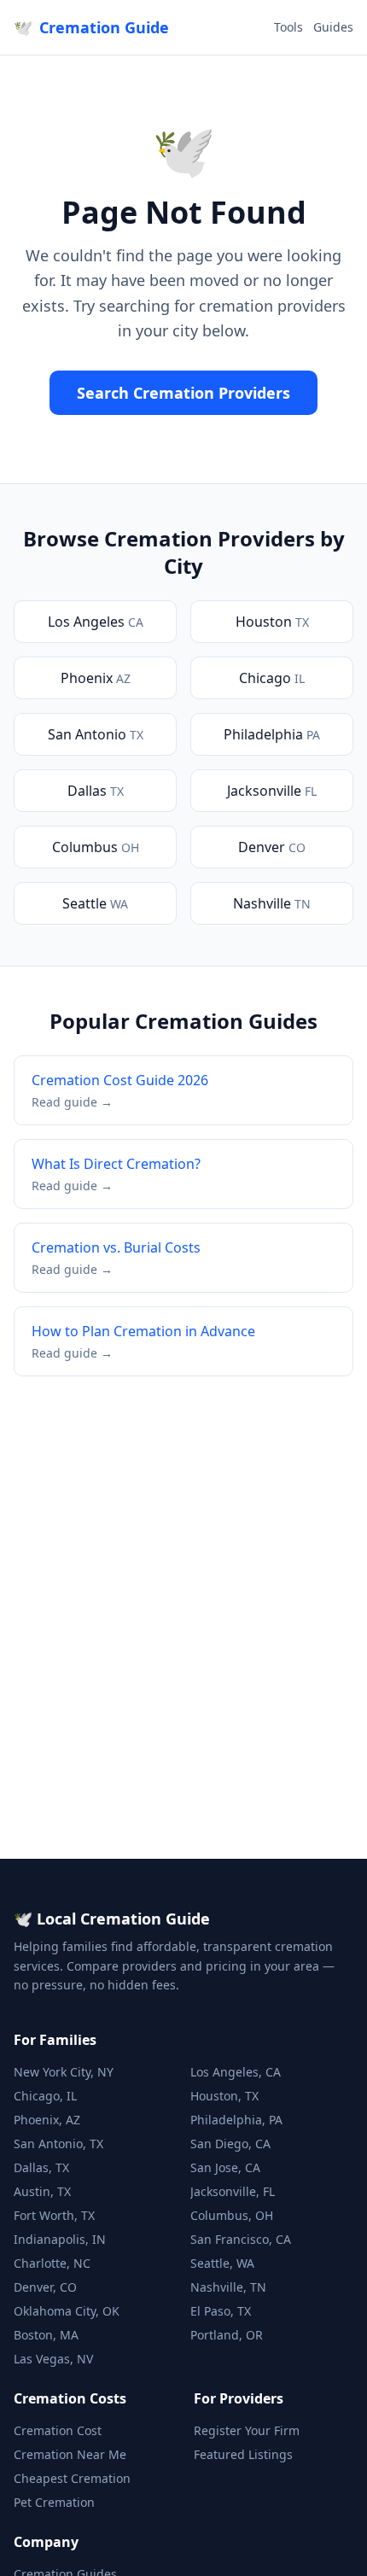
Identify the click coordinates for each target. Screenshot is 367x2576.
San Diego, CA (230, 2144)
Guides (333, 27)
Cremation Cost (58, 2430)
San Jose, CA (225, 2167)
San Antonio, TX (58, 2144)
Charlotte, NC (52, 2263)
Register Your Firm (247, 2430)
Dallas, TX (41, 2167)
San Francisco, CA (241, 2239)
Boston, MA (46, 2335)
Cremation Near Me (70, 2454)
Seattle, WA (222, 2263)
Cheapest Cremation (72, 2478)
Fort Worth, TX (54, 2215)
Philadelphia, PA (236, 2120)
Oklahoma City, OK (67, 2311)
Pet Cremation (54, 2502)
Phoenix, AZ (47, 2120)
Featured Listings (243, 2454)
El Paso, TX (221, 2311)
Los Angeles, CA (236, 2072)
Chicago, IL (45, 2096)
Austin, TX (42, 2191)
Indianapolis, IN (60, 2239)
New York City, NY (64, 2072)
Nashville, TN (228, 2287)
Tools (288, 27)
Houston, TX (224, 2096)
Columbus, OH (232, 2215)
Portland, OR (227, 2335)
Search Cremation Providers (183, 393)
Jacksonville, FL (233, 2191)
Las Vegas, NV (53, 2359)
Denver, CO (45, 2287)
